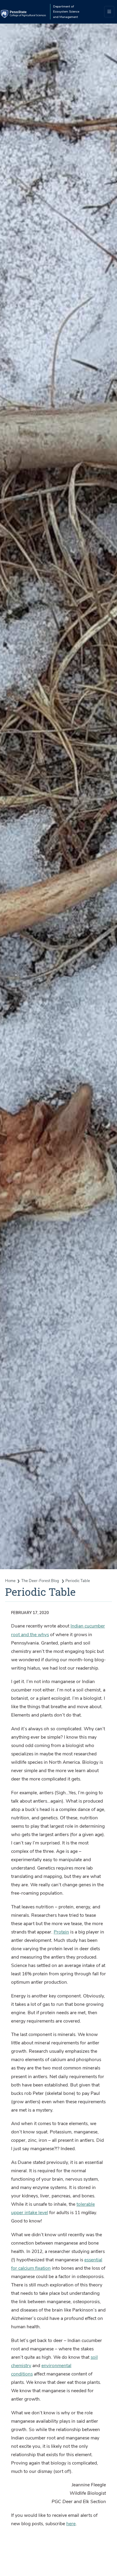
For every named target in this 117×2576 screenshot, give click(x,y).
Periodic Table (78, 1581)
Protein (61, 1932)
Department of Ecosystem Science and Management (66, 12)
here (71, 2524)
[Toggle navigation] (109, 12)
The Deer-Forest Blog (41, 1581)
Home (10, 1581)
